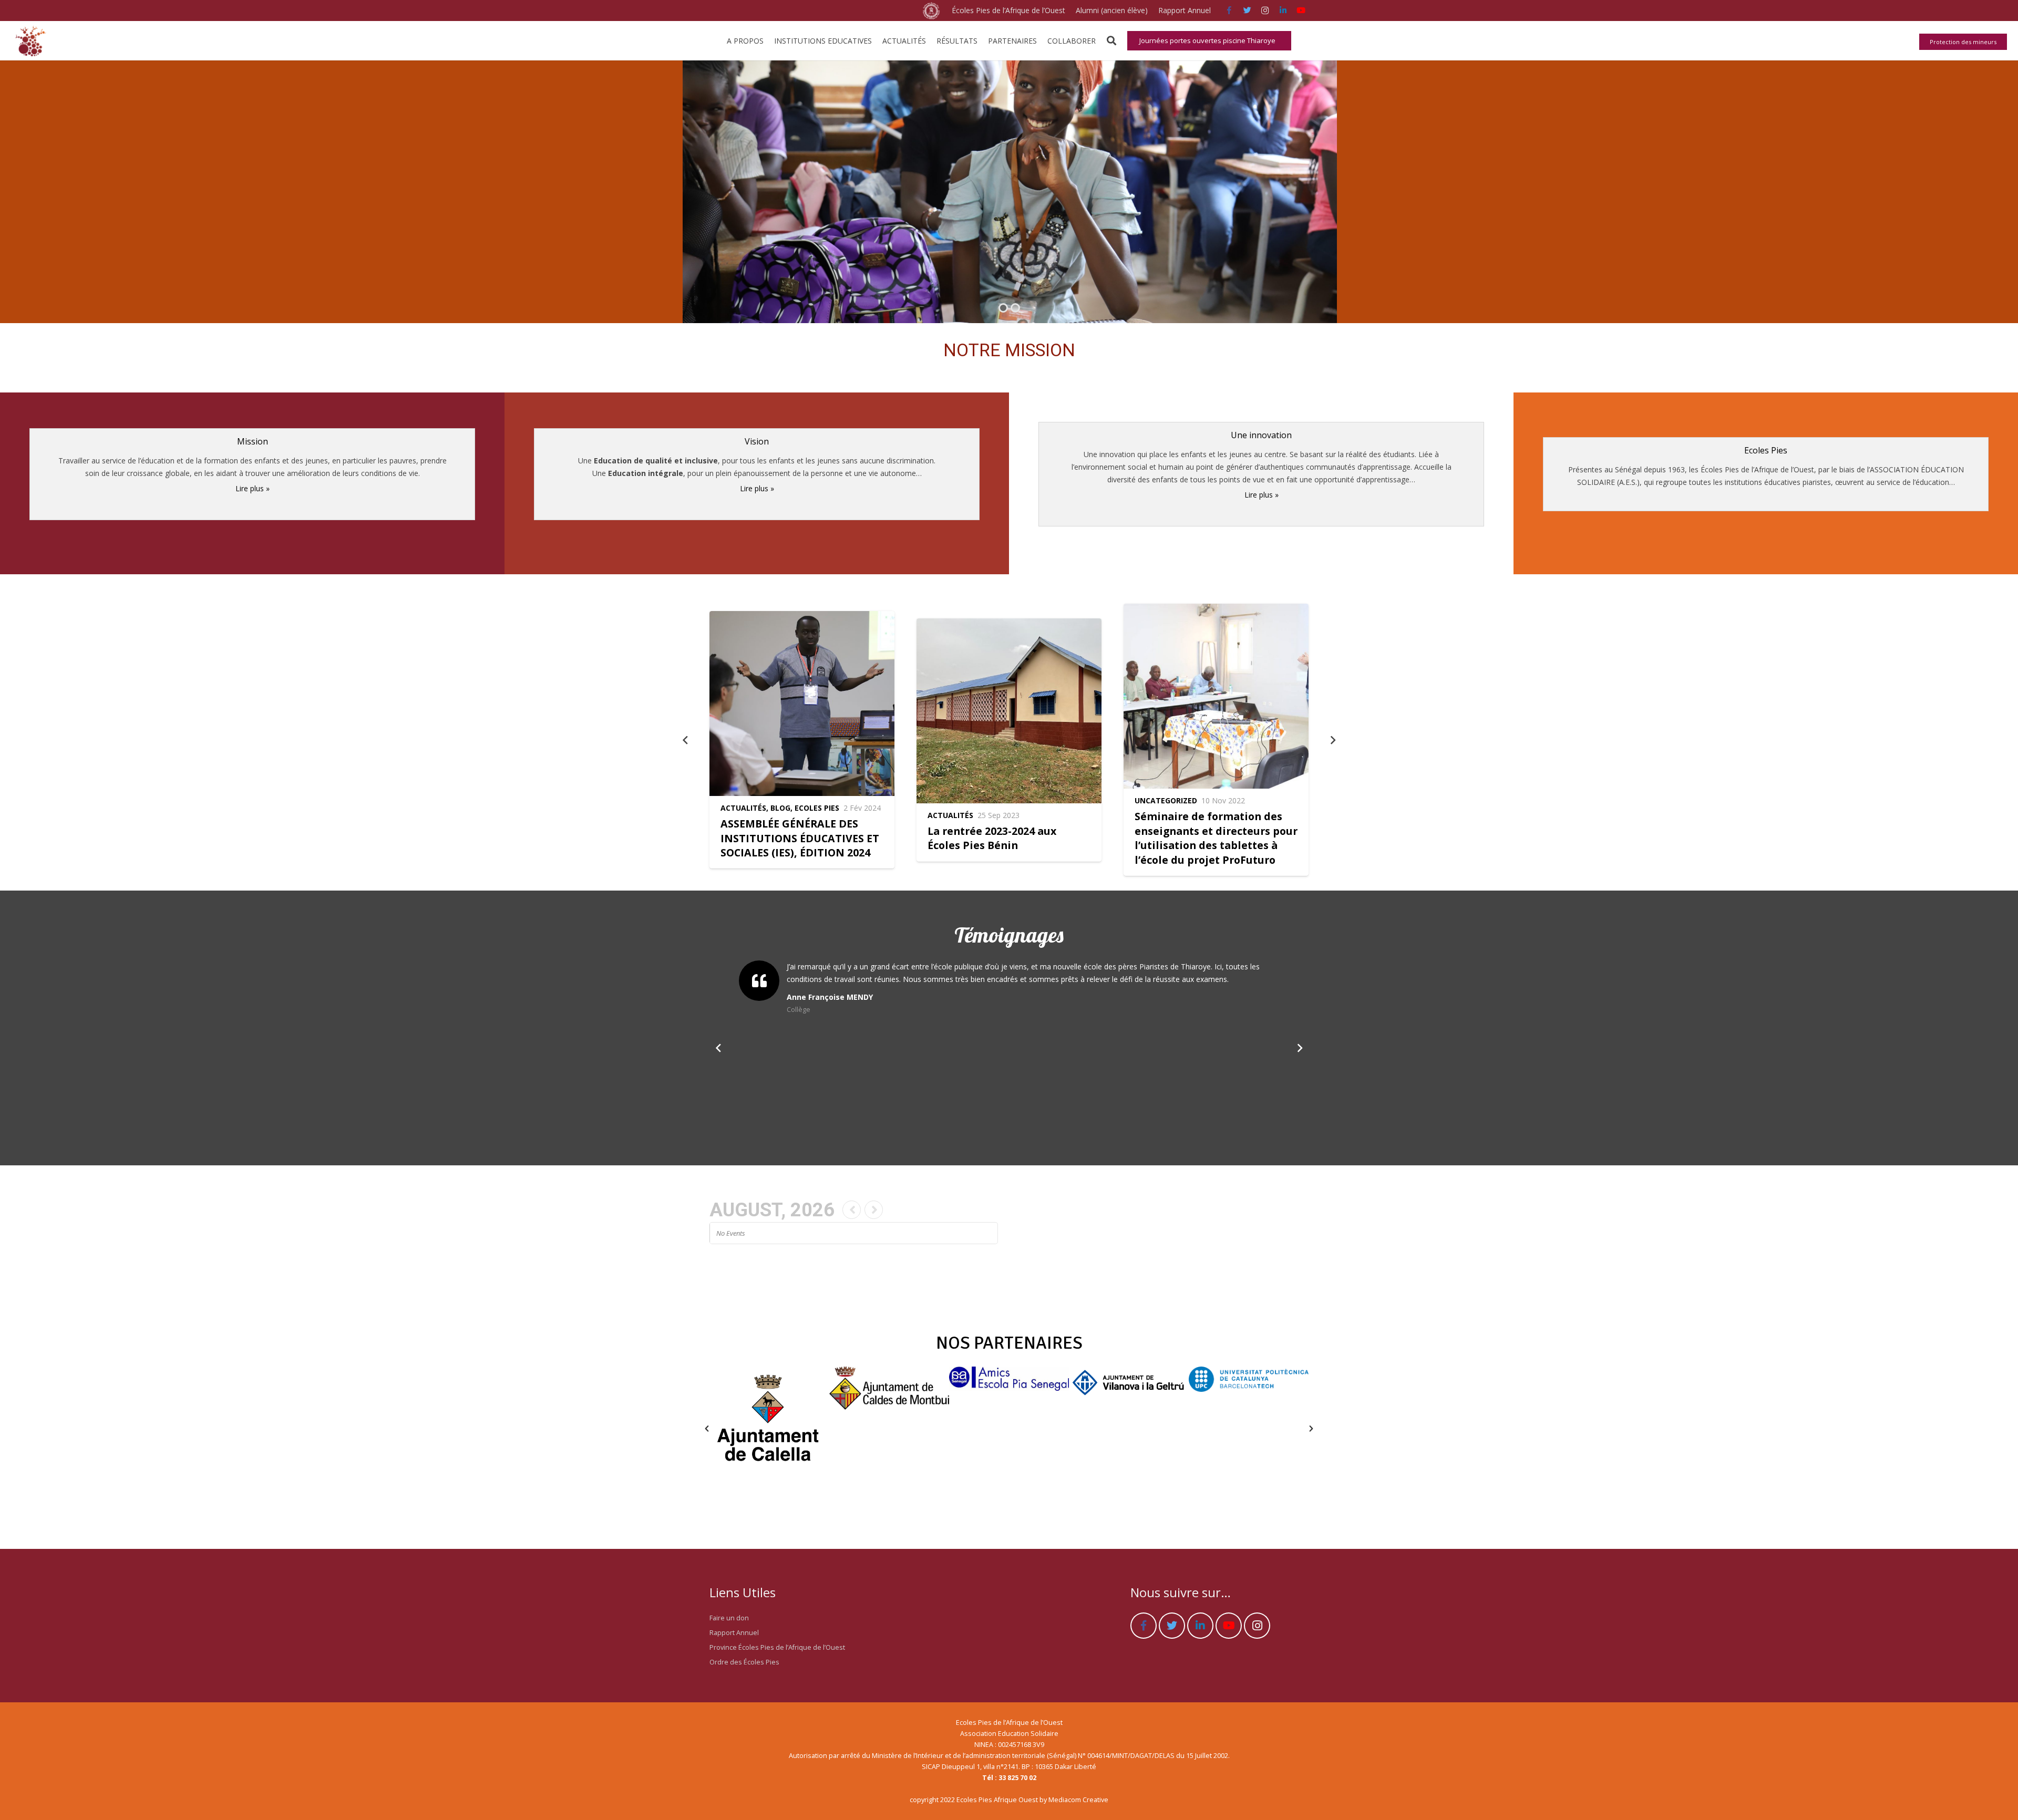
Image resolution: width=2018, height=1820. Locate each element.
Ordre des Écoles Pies (744, 1662)
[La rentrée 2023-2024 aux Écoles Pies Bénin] (1009, 740)
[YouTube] (1301, 11)
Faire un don (729, 1618)
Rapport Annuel (734, 1633)
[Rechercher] (1111, 41)
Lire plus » (253, 488)
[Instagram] (1265, 11)
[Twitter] (1247, 11)
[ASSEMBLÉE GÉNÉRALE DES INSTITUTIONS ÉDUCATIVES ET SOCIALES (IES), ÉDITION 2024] (802, 740)
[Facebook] (1229, 11)
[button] (707, 1429)
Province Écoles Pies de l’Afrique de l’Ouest (777, 1647)
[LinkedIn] (1283, 11)
